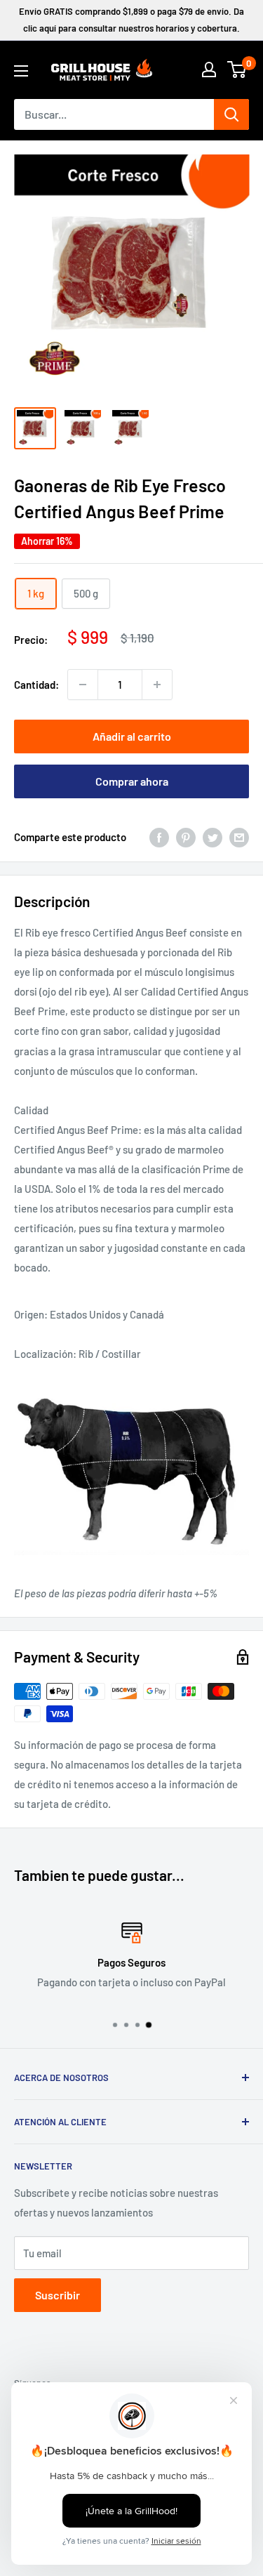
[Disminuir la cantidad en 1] (83, 685)
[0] (237, 70)
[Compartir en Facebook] (159, 837)
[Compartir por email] (239, 837)
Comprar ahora (132, 781)
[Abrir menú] (21, 71)
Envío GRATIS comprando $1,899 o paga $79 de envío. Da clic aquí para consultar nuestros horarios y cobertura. (131, 20)
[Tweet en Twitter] (213, 837)
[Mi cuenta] (209, 70)
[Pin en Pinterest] (186, 837)
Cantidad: (36, 685)
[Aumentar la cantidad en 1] (157, 685)
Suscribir (58, 2295)
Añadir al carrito (132, 736)
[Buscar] (231, 114)
